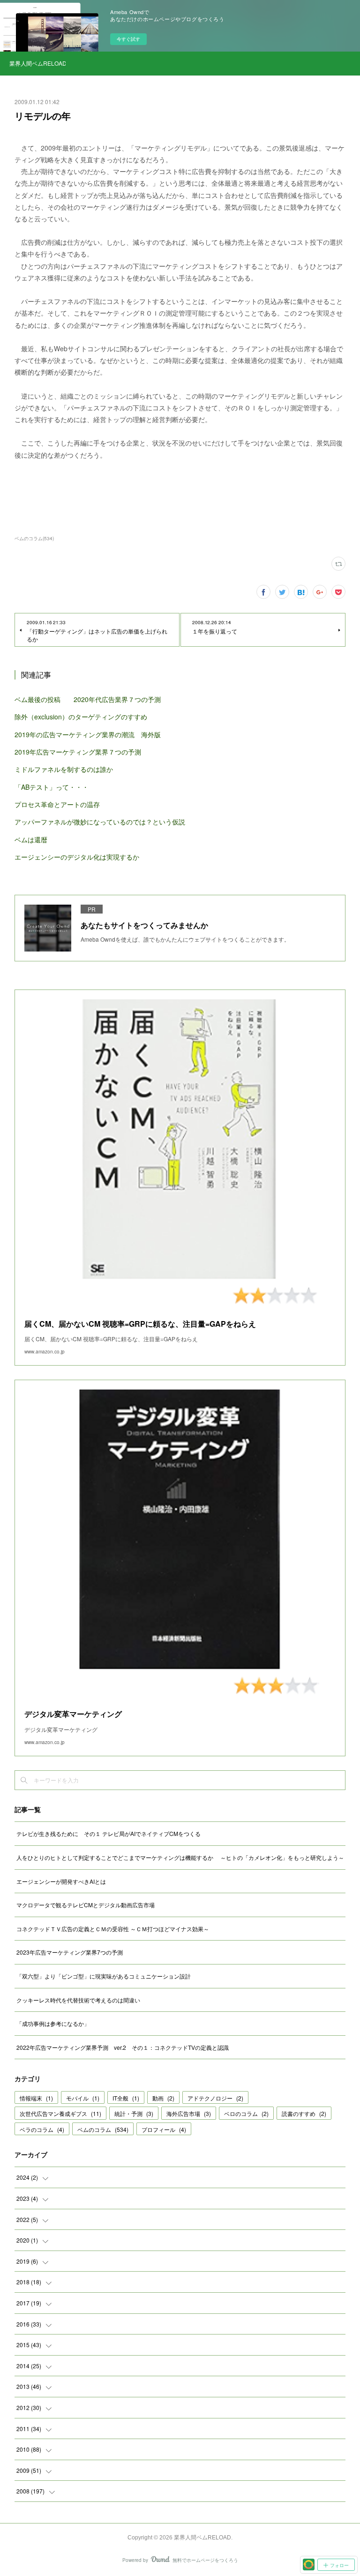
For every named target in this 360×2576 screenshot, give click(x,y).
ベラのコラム (42, 2129)
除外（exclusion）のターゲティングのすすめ (81, 717)
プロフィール (164, 2129)
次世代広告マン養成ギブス (60, 2113)
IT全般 (126, 2098)
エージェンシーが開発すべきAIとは (61, 1881)
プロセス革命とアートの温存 (57, 804)
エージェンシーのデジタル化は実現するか (77, 857)
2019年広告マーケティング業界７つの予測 (78, 752)
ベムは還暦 (31, 839)
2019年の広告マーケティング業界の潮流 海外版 (88, 734)
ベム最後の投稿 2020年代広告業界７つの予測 (88, 699)
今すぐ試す (128, 39)
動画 (163, 2098)
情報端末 (36, 2098)
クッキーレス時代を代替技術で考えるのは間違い (78, 2000)
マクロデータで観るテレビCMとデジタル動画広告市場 (86, 1905)
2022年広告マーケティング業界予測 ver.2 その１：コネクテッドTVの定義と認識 (123, 2047)
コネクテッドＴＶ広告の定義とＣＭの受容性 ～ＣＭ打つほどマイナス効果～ (113, 1929)
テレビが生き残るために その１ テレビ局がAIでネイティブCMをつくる (109, 1833)
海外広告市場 (189, 2113)
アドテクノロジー (215, 2098)
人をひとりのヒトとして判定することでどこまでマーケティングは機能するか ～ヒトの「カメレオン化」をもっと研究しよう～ (180, 1857)
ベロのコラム (246, 2113)
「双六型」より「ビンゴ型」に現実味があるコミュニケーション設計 (104, 1976)
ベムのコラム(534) (34, 538)
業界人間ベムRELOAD (37, 63)
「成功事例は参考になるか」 (53, 2023)
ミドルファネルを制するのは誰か (64, 769)
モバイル (83, 2098)
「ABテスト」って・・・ (52, 787)
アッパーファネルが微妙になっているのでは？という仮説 (100, 822)
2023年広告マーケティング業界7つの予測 (70, 1952)
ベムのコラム (103, 2129)
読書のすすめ (304, 2113)
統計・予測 (134, 2113)
